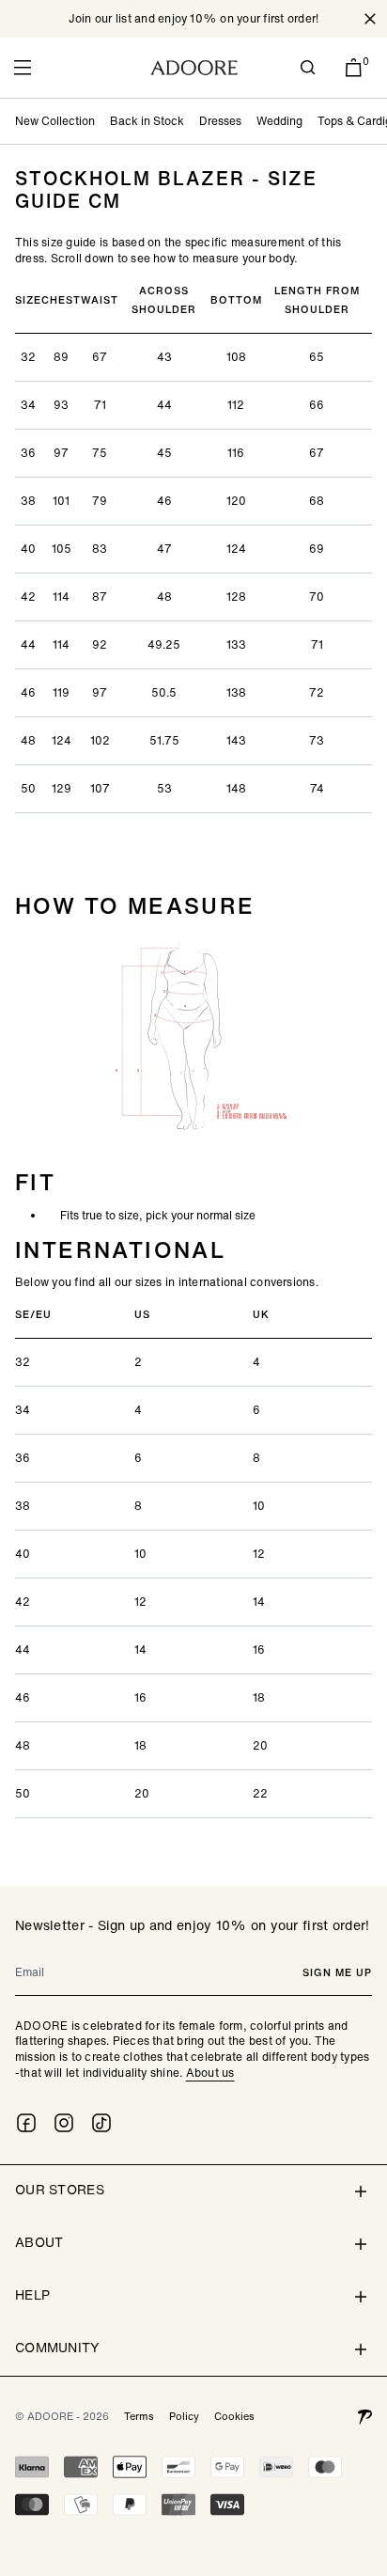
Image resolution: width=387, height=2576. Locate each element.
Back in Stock (147, 121)
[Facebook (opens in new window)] (26, 2123)
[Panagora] (364, 2416)
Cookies (234, 2416)
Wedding (279, 121)
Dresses (220, 121)
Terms (139, 2416)
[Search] (308, 68)
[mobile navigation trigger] (23, 68)
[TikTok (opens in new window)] (101, 2123)
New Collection (55, 121)
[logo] (194, 68)
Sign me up (337, 1972)
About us (210, 2073)
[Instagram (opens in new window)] (64, 2123)
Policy (184, 2416)
